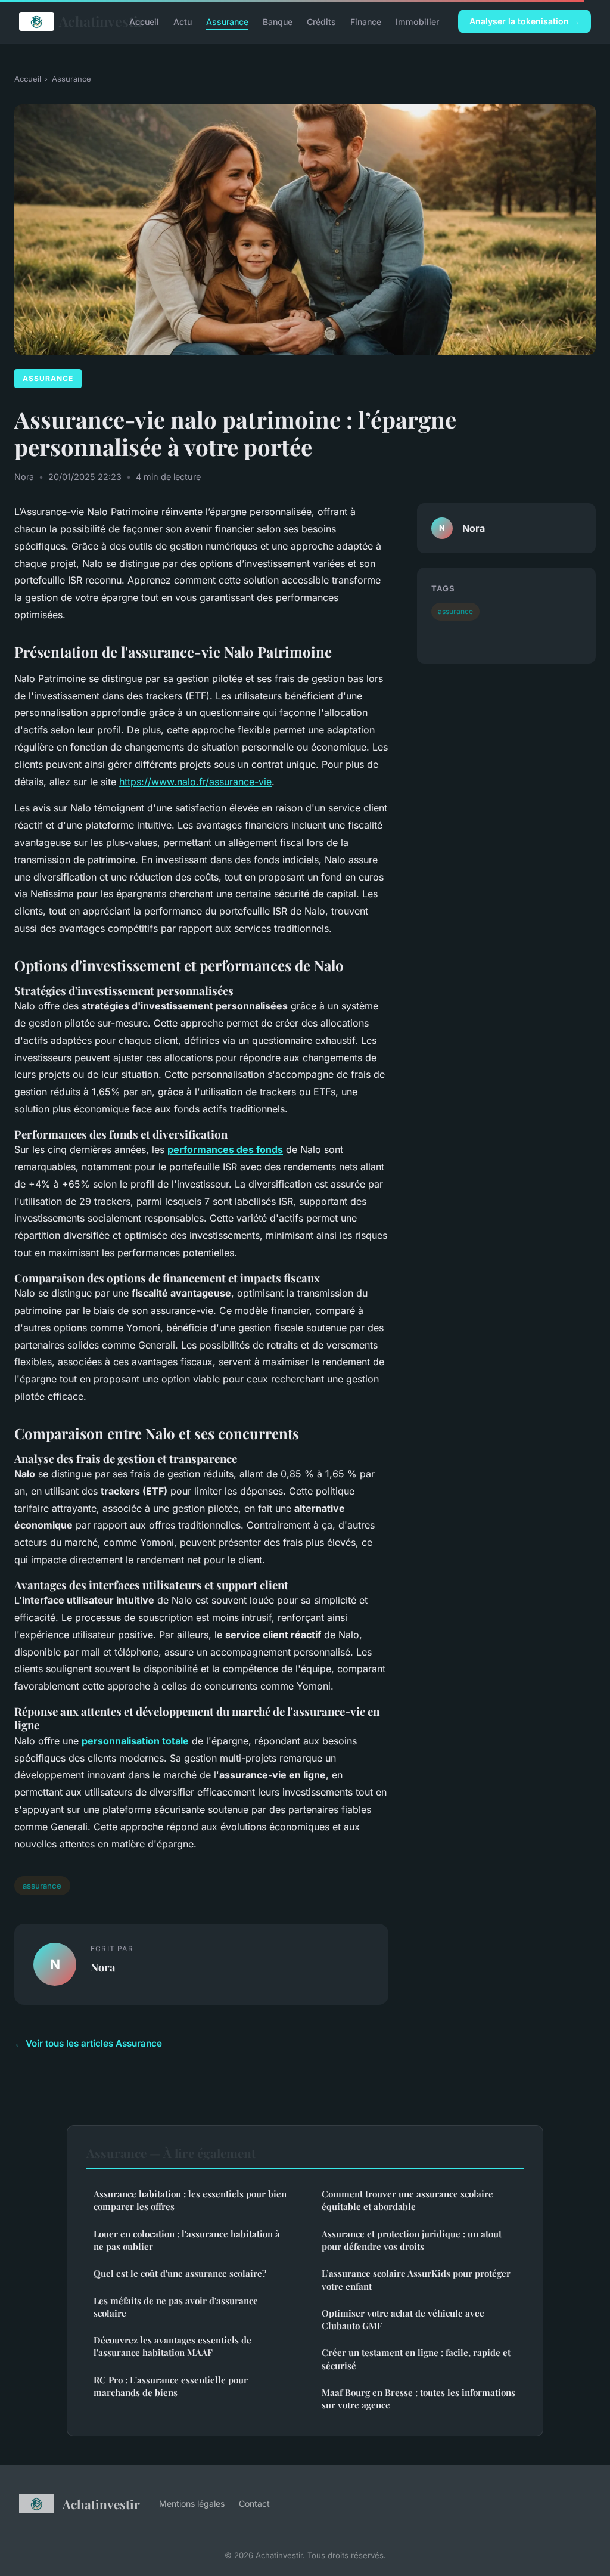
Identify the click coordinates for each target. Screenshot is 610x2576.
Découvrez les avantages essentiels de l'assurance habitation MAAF (172, 2346)
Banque (278, 21)
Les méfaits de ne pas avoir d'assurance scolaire (176, 2307)
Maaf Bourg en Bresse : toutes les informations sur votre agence (418, 2399)
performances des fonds (225, 1149)
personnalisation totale (135, 1741)
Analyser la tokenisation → (525, 21)
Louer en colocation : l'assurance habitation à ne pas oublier (187, 2240)
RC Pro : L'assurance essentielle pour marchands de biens (171, 2386)
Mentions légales (192, 2504)
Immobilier (417, 21)
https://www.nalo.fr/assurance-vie (195, 782)
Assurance (227, 21)
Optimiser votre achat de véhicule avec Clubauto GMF (403, 2319)
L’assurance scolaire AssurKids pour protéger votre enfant (416, 2279)
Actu (183, 21)
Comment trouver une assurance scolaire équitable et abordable (407, 2200)
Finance (366, 21)
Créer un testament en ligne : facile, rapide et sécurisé (416, 2359)
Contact (254, 2504)
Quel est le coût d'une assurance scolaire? (180, 2273)
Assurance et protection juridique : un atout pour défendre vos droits (412, 2240)
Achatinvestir (85, 21)
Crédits (321, 21)
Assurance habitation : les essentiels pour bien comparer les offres (190, 2200)
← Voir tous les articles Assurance (88, 2043)
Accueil (144, 21)
